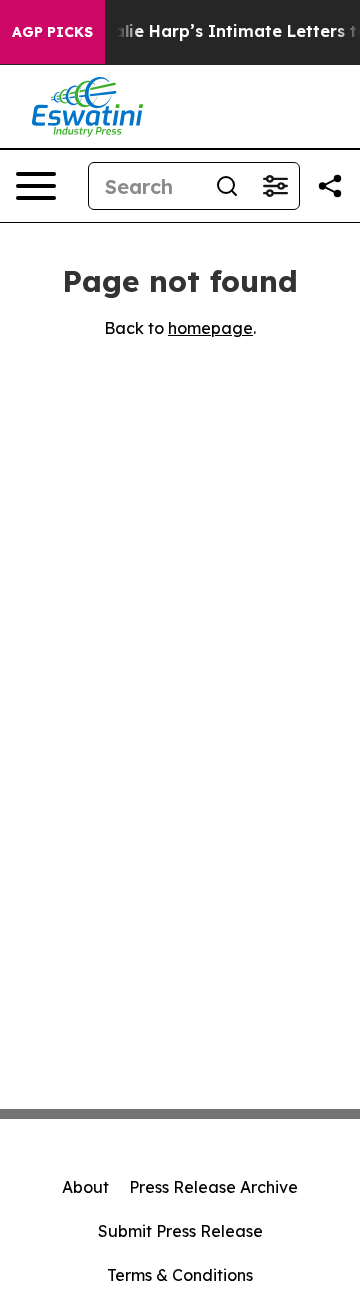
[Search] (227, 186)
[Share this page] (330, 186)
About (85, 1187)
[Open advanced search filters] (275, 186)
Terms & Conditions (180, 1275)
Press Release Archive (213, 1187)
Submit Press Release (180, 1231)
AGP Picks (52, 32)
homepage (210, 328)
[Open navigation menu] (36, 186)
